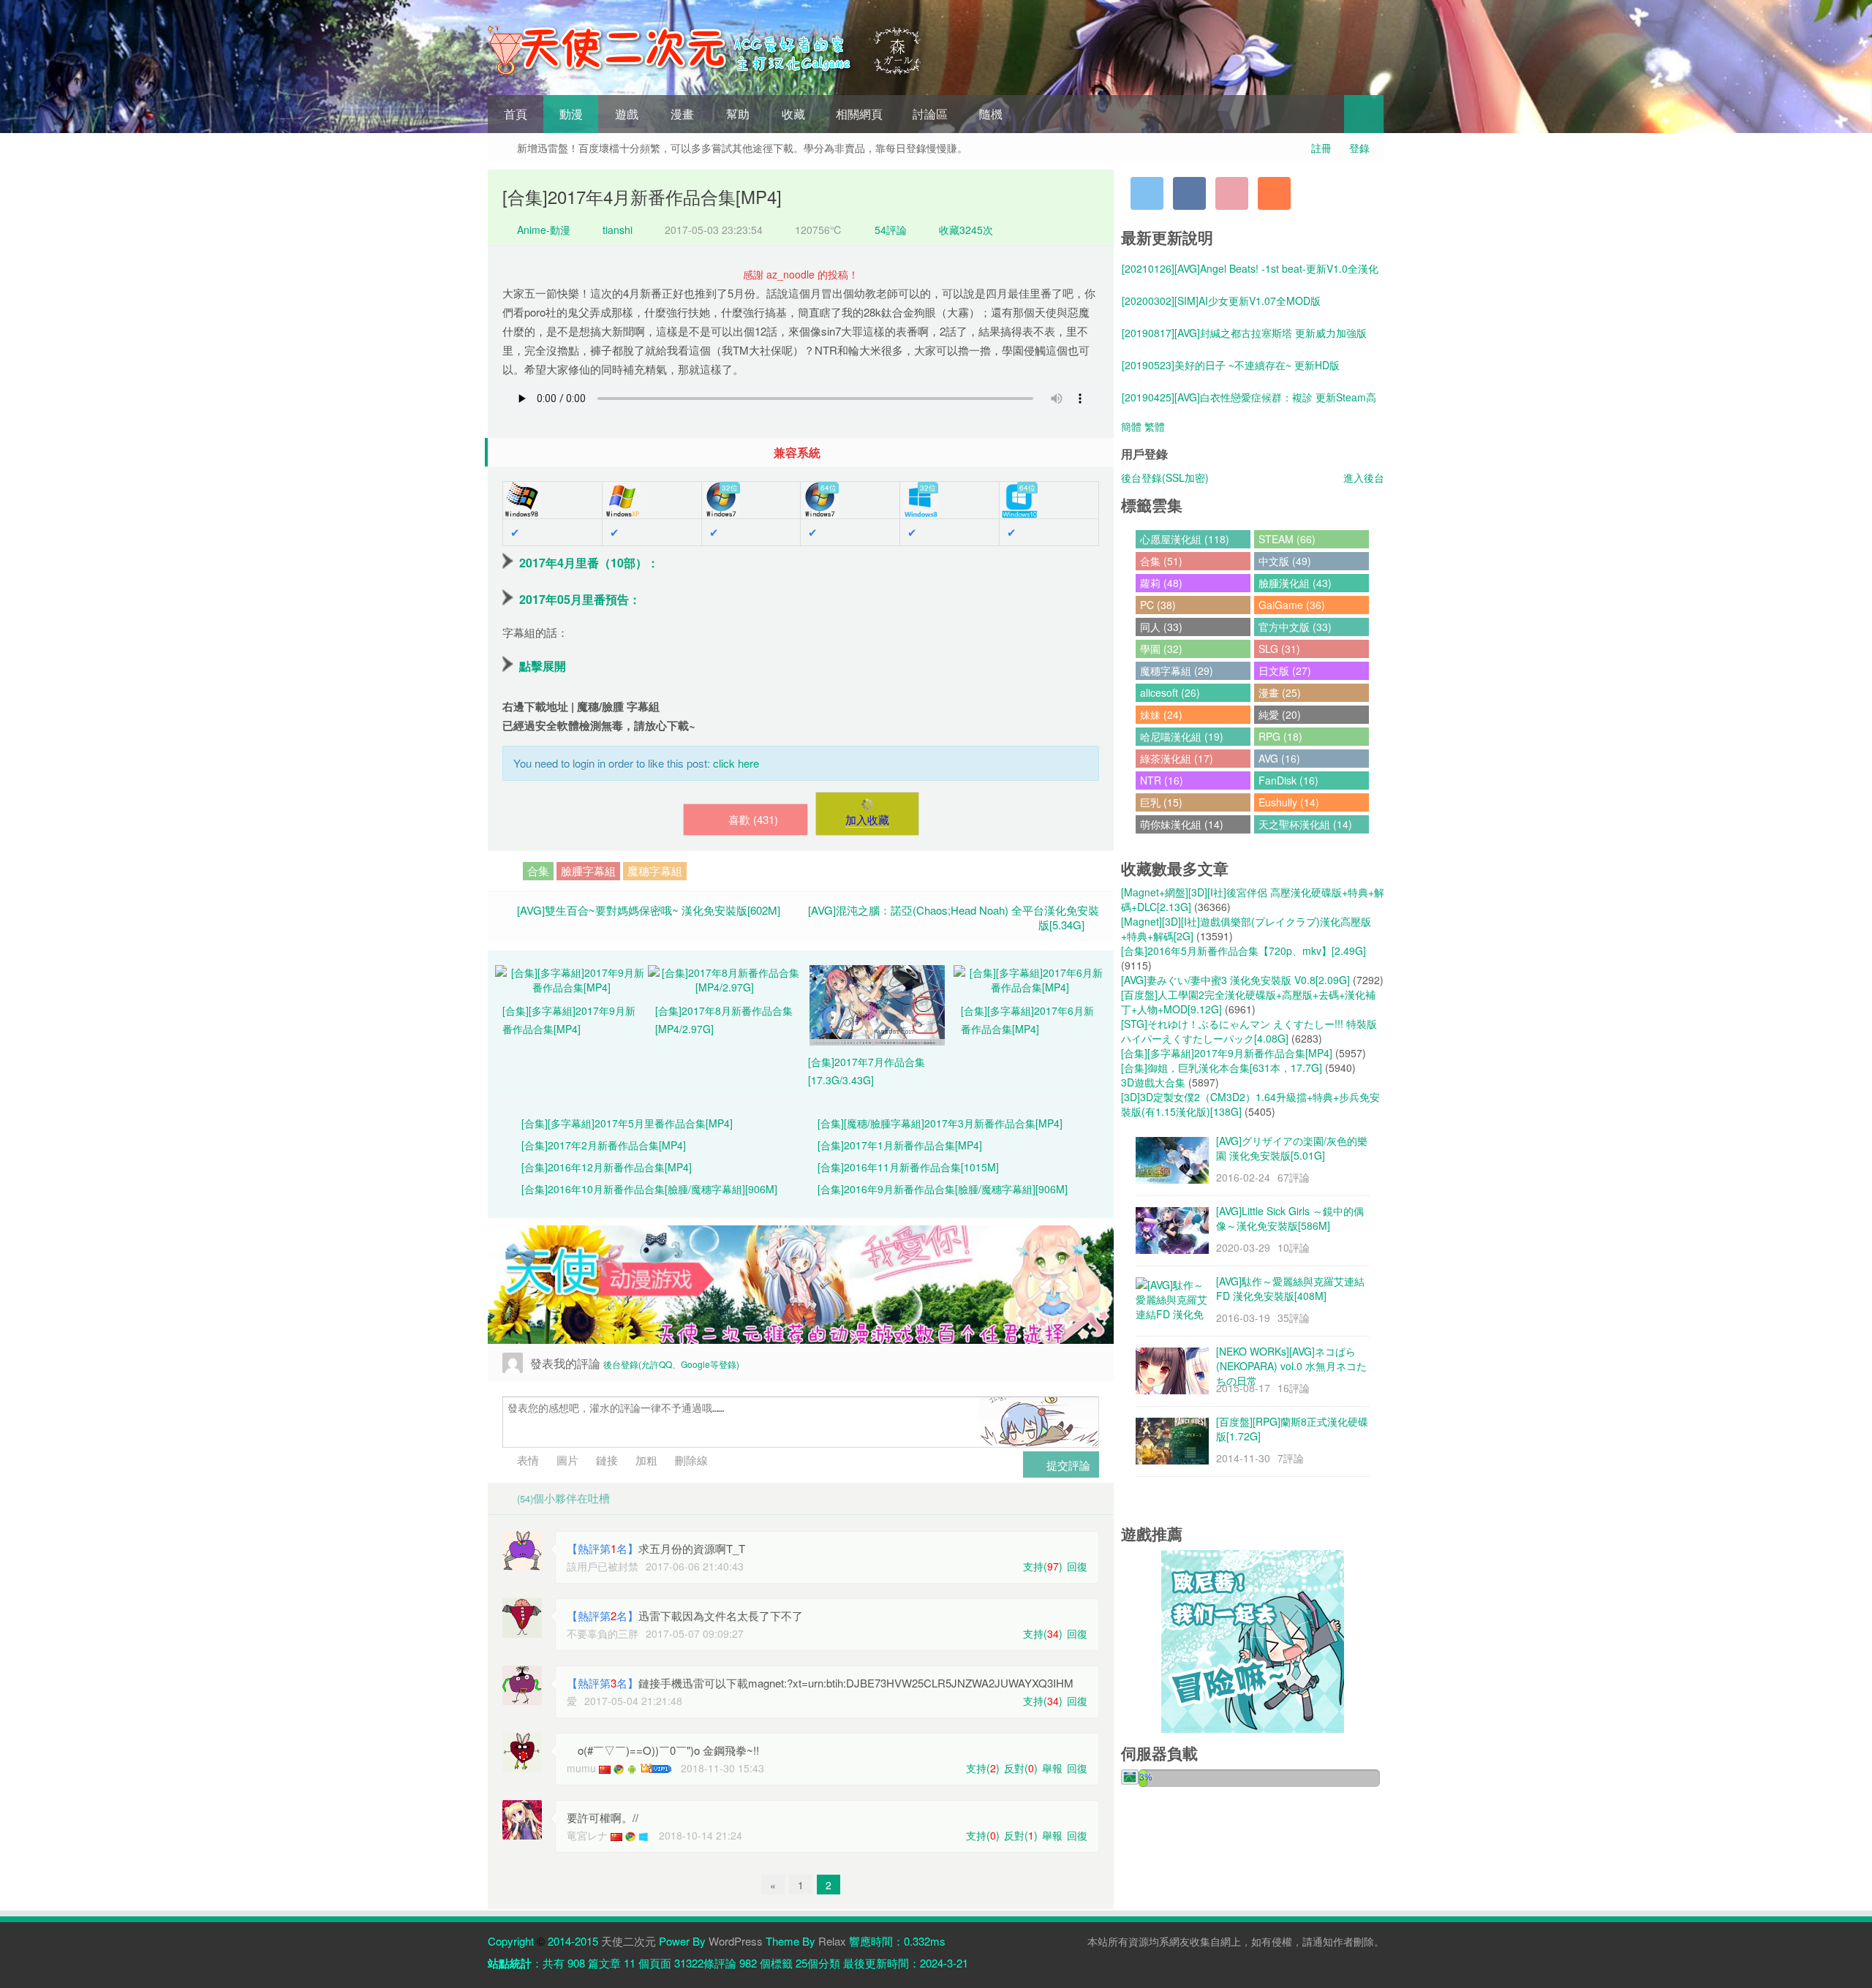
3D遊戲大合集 (1153, 1082)
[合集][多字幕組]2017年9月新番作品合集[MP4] (1227, 1053)
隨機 (991, 114)
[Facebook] (1189, 193)
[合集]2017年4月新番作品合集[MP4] (642, 196)
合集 (538, 870)
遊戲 (627, 114)
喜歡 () (753, 819)
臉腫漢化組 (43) (1295, 583)
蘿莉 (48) (1161, 583)
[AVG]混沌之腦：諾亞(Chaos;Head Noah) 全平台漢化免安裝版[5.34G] (954, 917)
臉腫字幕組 (588, 870)
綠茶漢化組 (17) (1177, 758)
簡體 (1131, 426)
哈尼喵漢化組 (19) (1182, 736)
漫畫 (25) (1280, 692)
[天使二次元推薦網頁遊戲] (1253, 1640)
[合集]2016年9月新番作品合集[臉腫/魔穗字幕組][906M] (943, 1189)
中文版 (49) (1285, 561)
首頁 (516, 114)
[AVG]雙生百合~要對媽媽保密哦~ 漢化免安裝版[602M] (649, 910)
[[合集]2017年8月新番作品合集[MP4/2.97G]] (724, 978)
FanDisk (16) (1288, 780)
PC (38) (1158, 605)
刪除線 (690, 1460)
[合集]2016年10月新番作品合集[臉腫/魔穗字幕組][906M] (649, 1189)
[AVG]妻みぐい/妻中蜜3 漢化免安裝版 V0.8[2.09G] (1235, 980)
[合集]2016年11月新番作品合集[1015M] (908, 1167)
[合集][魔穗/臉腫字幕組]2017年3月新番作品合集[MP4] (940, 1123)
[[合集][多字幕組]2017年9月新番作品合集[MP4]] (571, 978)
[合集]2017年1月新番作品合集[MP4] (900, 1145)
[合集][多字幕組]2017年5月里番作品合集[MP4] (627, 1123)
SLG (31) (1279, 649)
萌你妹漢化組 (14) (1182, 824)
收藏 (793, 114)
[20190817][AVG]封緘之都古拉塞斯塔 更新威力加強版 (1244, 333)
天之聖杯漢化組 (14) (1305, 824)
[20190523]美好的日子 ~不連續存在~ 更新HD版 (1231, 365)
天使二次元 (629, 1941)
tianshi (618, 230)
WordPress (736, 1941)
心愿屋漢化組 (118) (1185, 539)
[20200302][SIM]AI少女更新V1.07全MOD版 (1221, 301)
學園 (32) (1161, 649)
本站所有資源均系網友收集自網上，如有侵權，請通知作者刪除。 (1236, 1941)
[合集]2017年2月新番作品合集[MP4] (604, 1145)
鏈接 (605, 1460)
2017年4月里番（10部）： (589, 563)
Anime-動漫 (542, 230)
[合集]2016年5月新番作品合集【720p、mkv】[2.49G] (1243, 950)
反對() (1021, 1768)
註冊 (1321, 148)
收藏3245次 (966, 230)
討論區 (930, 114)
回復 (1077, 1566)
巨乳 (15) (1161, 802)
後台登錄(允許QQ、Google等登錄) (671, 1364)
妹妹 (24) (1161, 714)
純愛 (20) (1280, 714)
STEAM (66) (1287, 539)
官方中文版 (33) (1295, 627)
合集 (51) (1161, 561)
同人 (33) (1161, 627)
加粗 (645, 1460)
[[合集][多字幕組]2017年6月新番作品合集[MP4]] (1030, 978)
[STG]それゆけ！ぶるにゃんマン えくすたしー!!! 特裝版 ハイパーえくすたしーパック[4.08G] (1249, 1031)
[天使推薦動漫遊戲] (801, 1285)
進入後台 (1364, 477)
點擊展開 (543, 666)
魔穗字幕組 (655, 870)
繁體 (1155, 426)
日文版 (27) (1285, 670)
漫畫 (682, 114)
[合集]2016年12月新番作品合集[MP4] (607, 1167)
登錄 (1359, 148)
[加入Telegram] (1147, 193)
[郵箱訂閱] (1232, 193)
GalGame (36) (1292, 605)
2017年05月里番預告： (580, 599)
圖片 (566, 1460)
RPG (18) (1280, 736)
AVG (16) (1279, 758)
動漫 (571, 114)
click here (736, 763)
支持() (1043, 1566)
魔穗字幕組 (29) (1177, 670)
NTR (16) (1162, 780)
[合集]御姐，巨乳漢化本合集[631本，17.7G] (1222, 1067)
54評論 (891, 230)
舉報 (1052, 1768)
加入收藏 (867, 819)
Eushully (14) (1289, 802)
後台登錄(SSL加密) (1165, 477)
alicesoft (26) (1170, 692)
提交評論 (1067, 1465)
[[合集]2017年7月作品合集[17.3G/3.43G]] (877, 1004)
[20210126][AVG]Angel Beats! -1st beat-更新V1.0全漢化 (1250, 268)
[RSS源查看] (1274, 193)
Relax (832, 1941)
